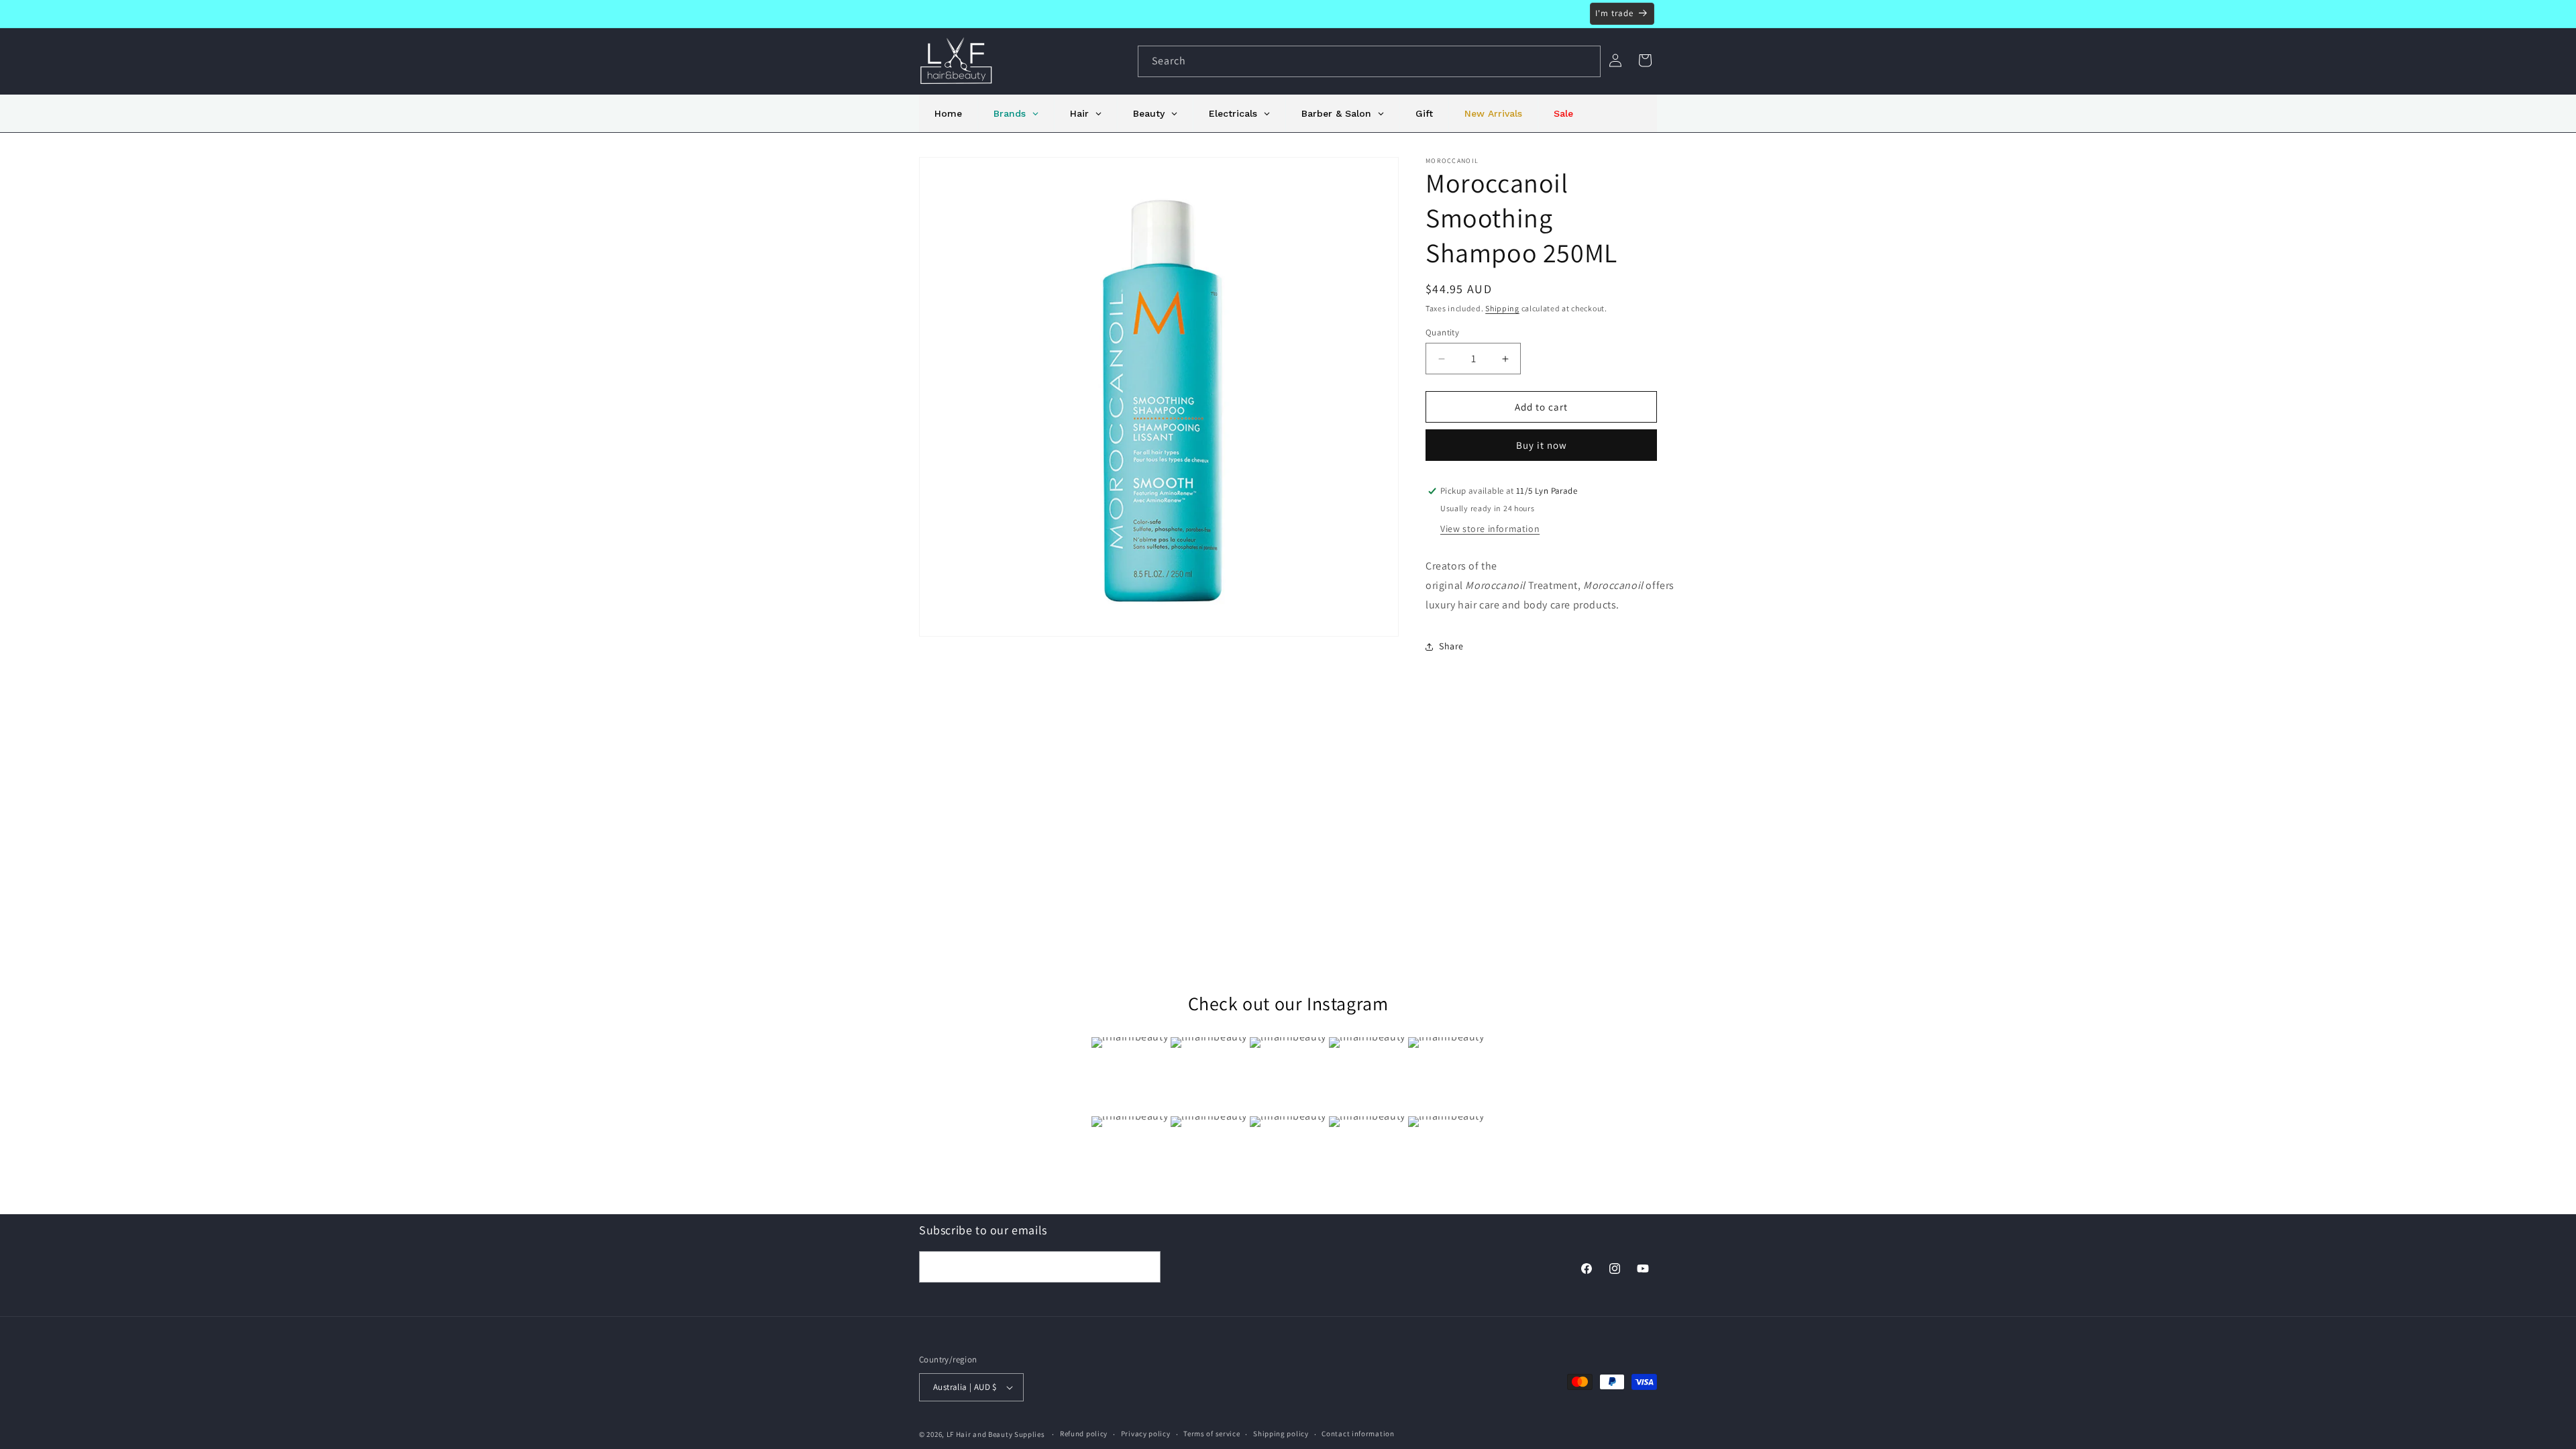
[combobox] (1369, 61)
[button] (1645, 60)
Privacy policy (1146, 1434)
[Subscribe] (1145, 1267)
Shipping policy (1281, 1434)
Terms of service (1212, 1434)
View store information (1490, 529)
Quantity (1442, 332)
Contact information (1358, 1434)
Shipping (1502, 308)
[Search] (1585, 61)
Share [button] (1451, 646)
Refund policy (1084, 1434)
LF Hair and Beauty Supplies (996, 1434)
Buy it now (1542, 445)
